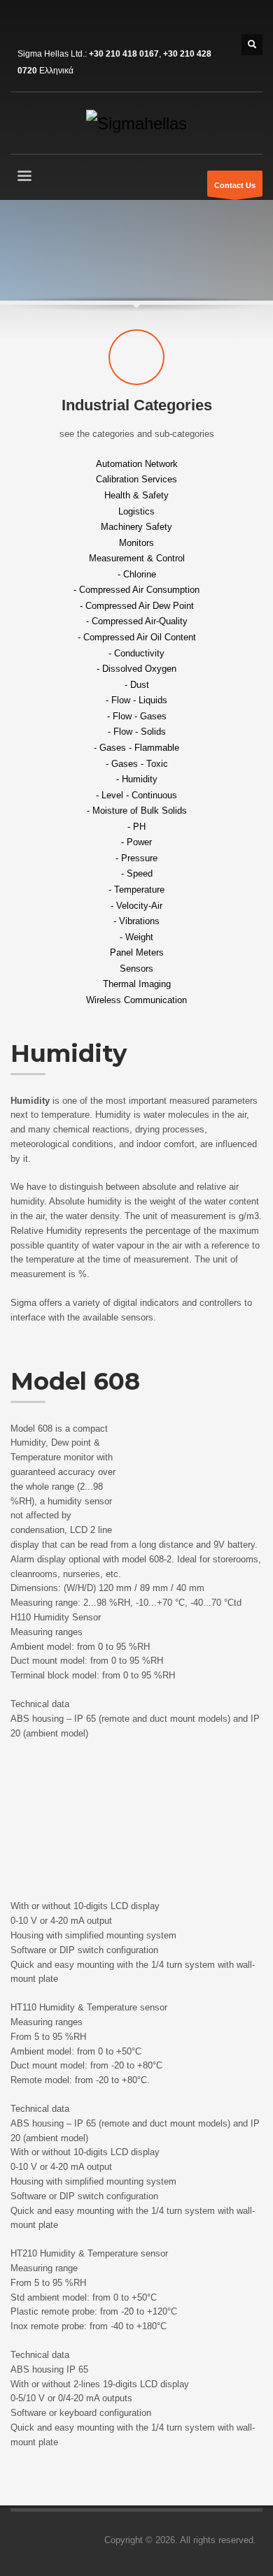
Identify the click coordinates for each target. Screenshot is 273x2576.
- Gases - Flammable (136, 748)
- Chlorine (137, 574)
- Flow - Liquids (136, 700)
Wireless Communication (136, 1000)
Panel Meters (137, 952)
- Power (136, 842)
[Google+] (63, 21)
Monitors (136, 542)
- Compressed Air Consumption (136, 590)
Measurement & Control (137, 558)
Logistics (136, 511)
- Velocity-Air (136, 905)
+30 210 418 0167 (124, 54)
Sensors (136, 968)
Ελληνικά (56, 71)
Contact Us (235, 185)
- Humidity (137, 779)
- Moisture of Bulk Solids (137, 811)
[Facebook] (21, 21)
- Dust (137, 684)
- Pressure (136, 857)
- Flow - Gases (137, 715)
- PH (136, 826)
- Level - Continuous (136, 794)
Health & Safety (136, 495)
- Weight (136, 936)
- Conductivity (136, 653)
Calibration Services (136, 479)
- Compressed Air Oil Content (137, 637)
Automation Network (137, 463)
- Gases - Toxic (137, 763)
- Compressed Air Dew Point (137, 605)
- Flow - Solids (137, 732)
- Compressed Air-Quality (137, 621)
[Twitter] (42, 21)
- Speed (137, 873)
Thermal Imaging (137, 984)
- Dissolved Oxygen (136, 669)
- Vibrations (136, 921)
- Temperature (136, 890)
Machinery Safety (136, 527)
